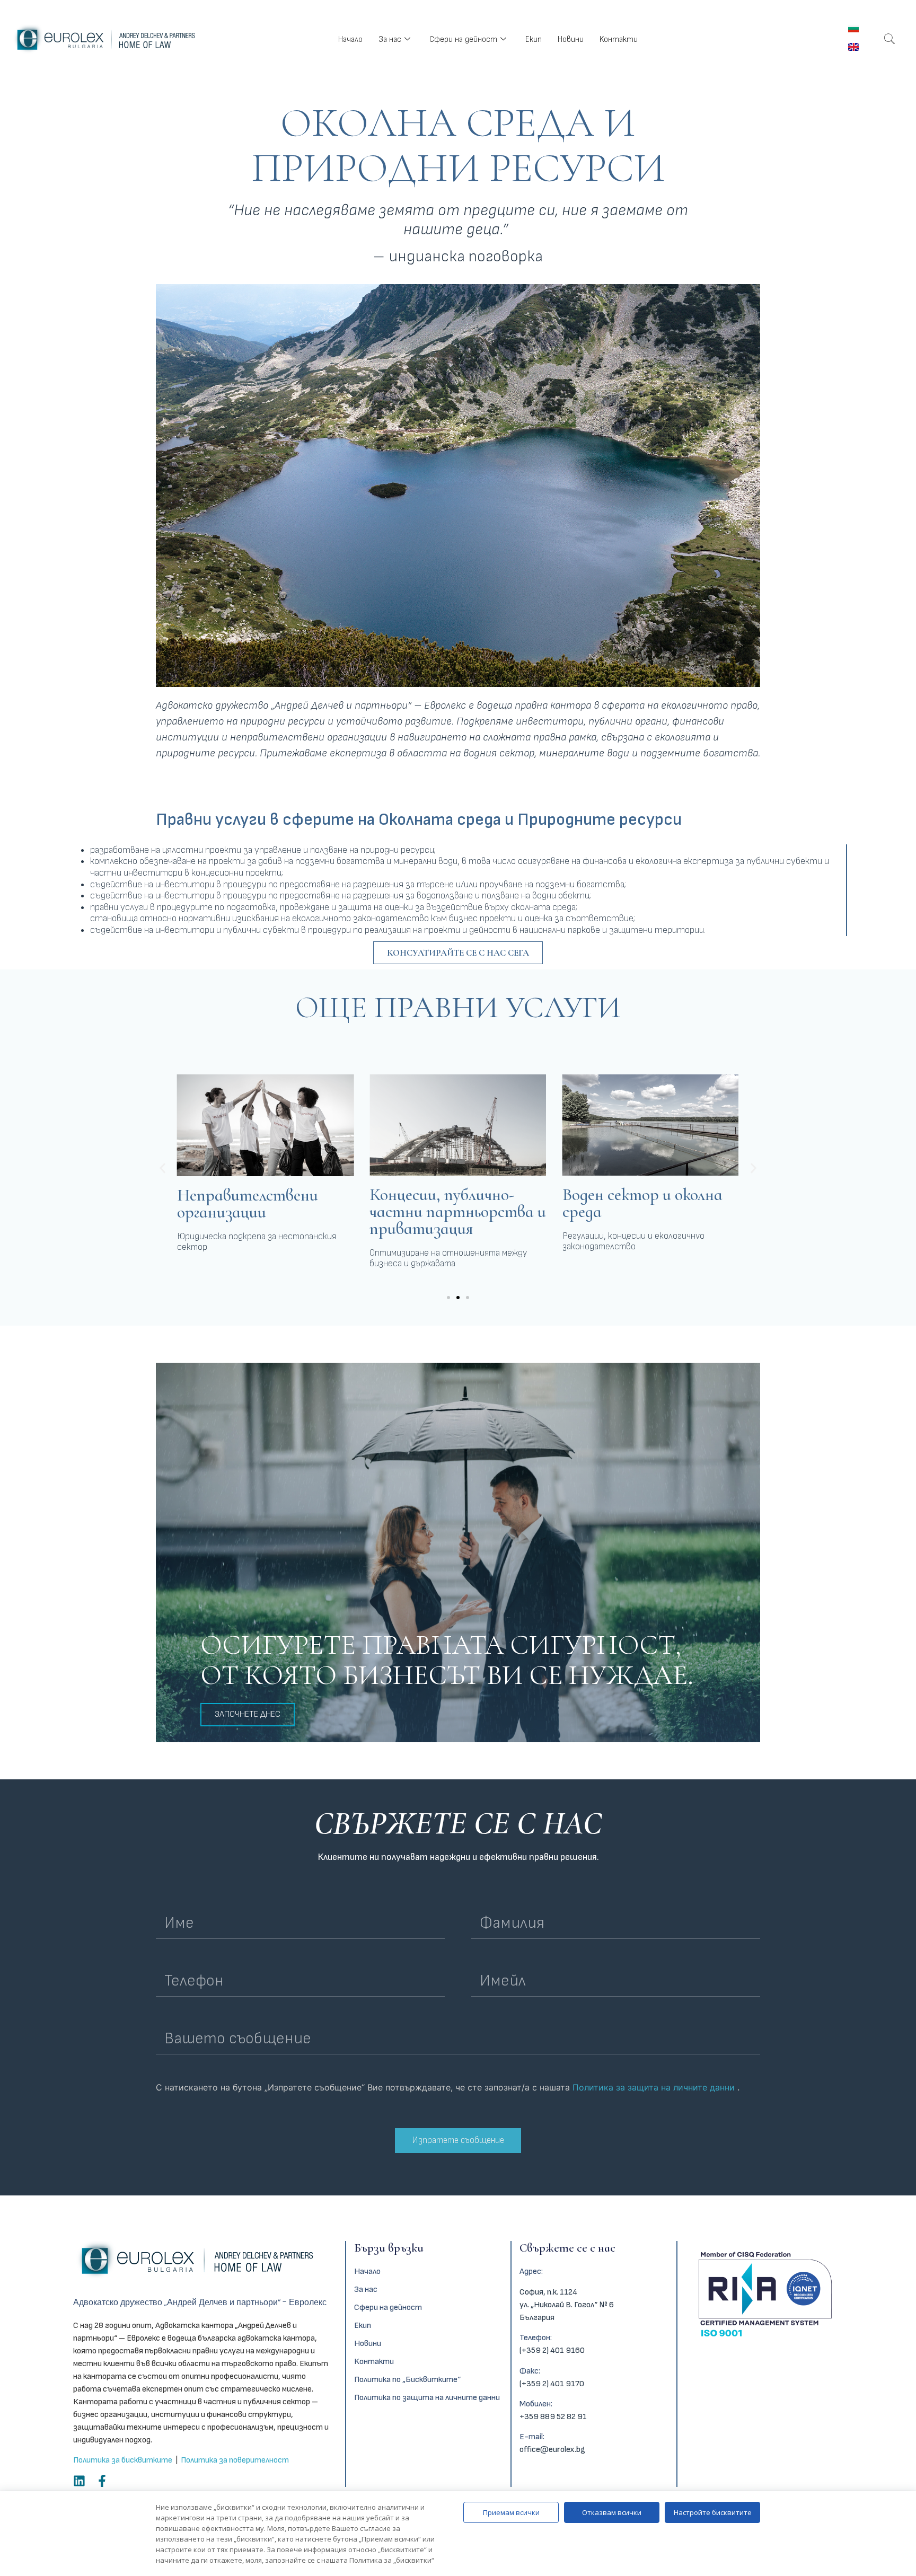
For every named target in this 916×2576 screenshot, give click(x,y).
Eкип (534, 39)
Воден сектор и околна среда (642, 1203)
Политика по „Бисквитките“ (407, 2380)
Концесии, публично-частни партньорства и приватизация (458, 1211)
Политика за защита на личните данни (655, 2087)
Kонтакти (619, 39)
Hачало (350, 39)
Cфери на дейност (463, 39)
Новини (571, 39)
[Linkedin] (79, 2481)
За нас (390, 39)
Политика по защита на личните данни (427, 2398)
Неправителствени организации (248, 1203)
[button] (162, 1168)
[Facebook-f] (102, 2481)
